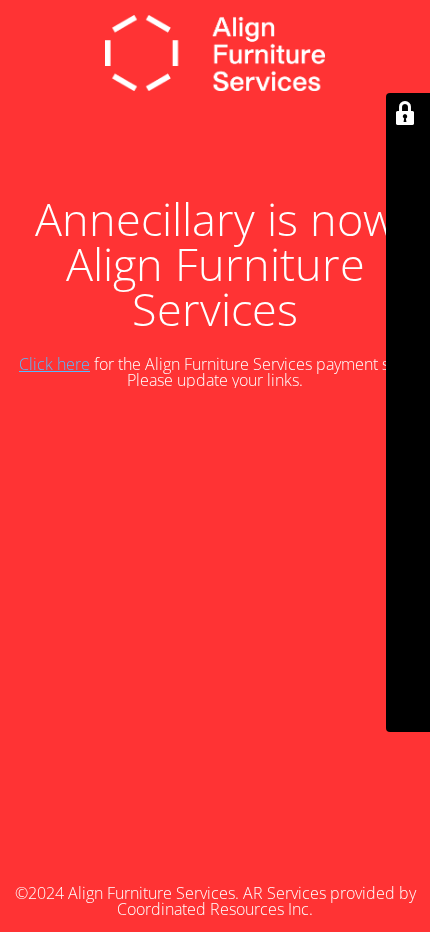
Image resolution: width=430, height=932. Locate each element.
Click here (54, 364)
